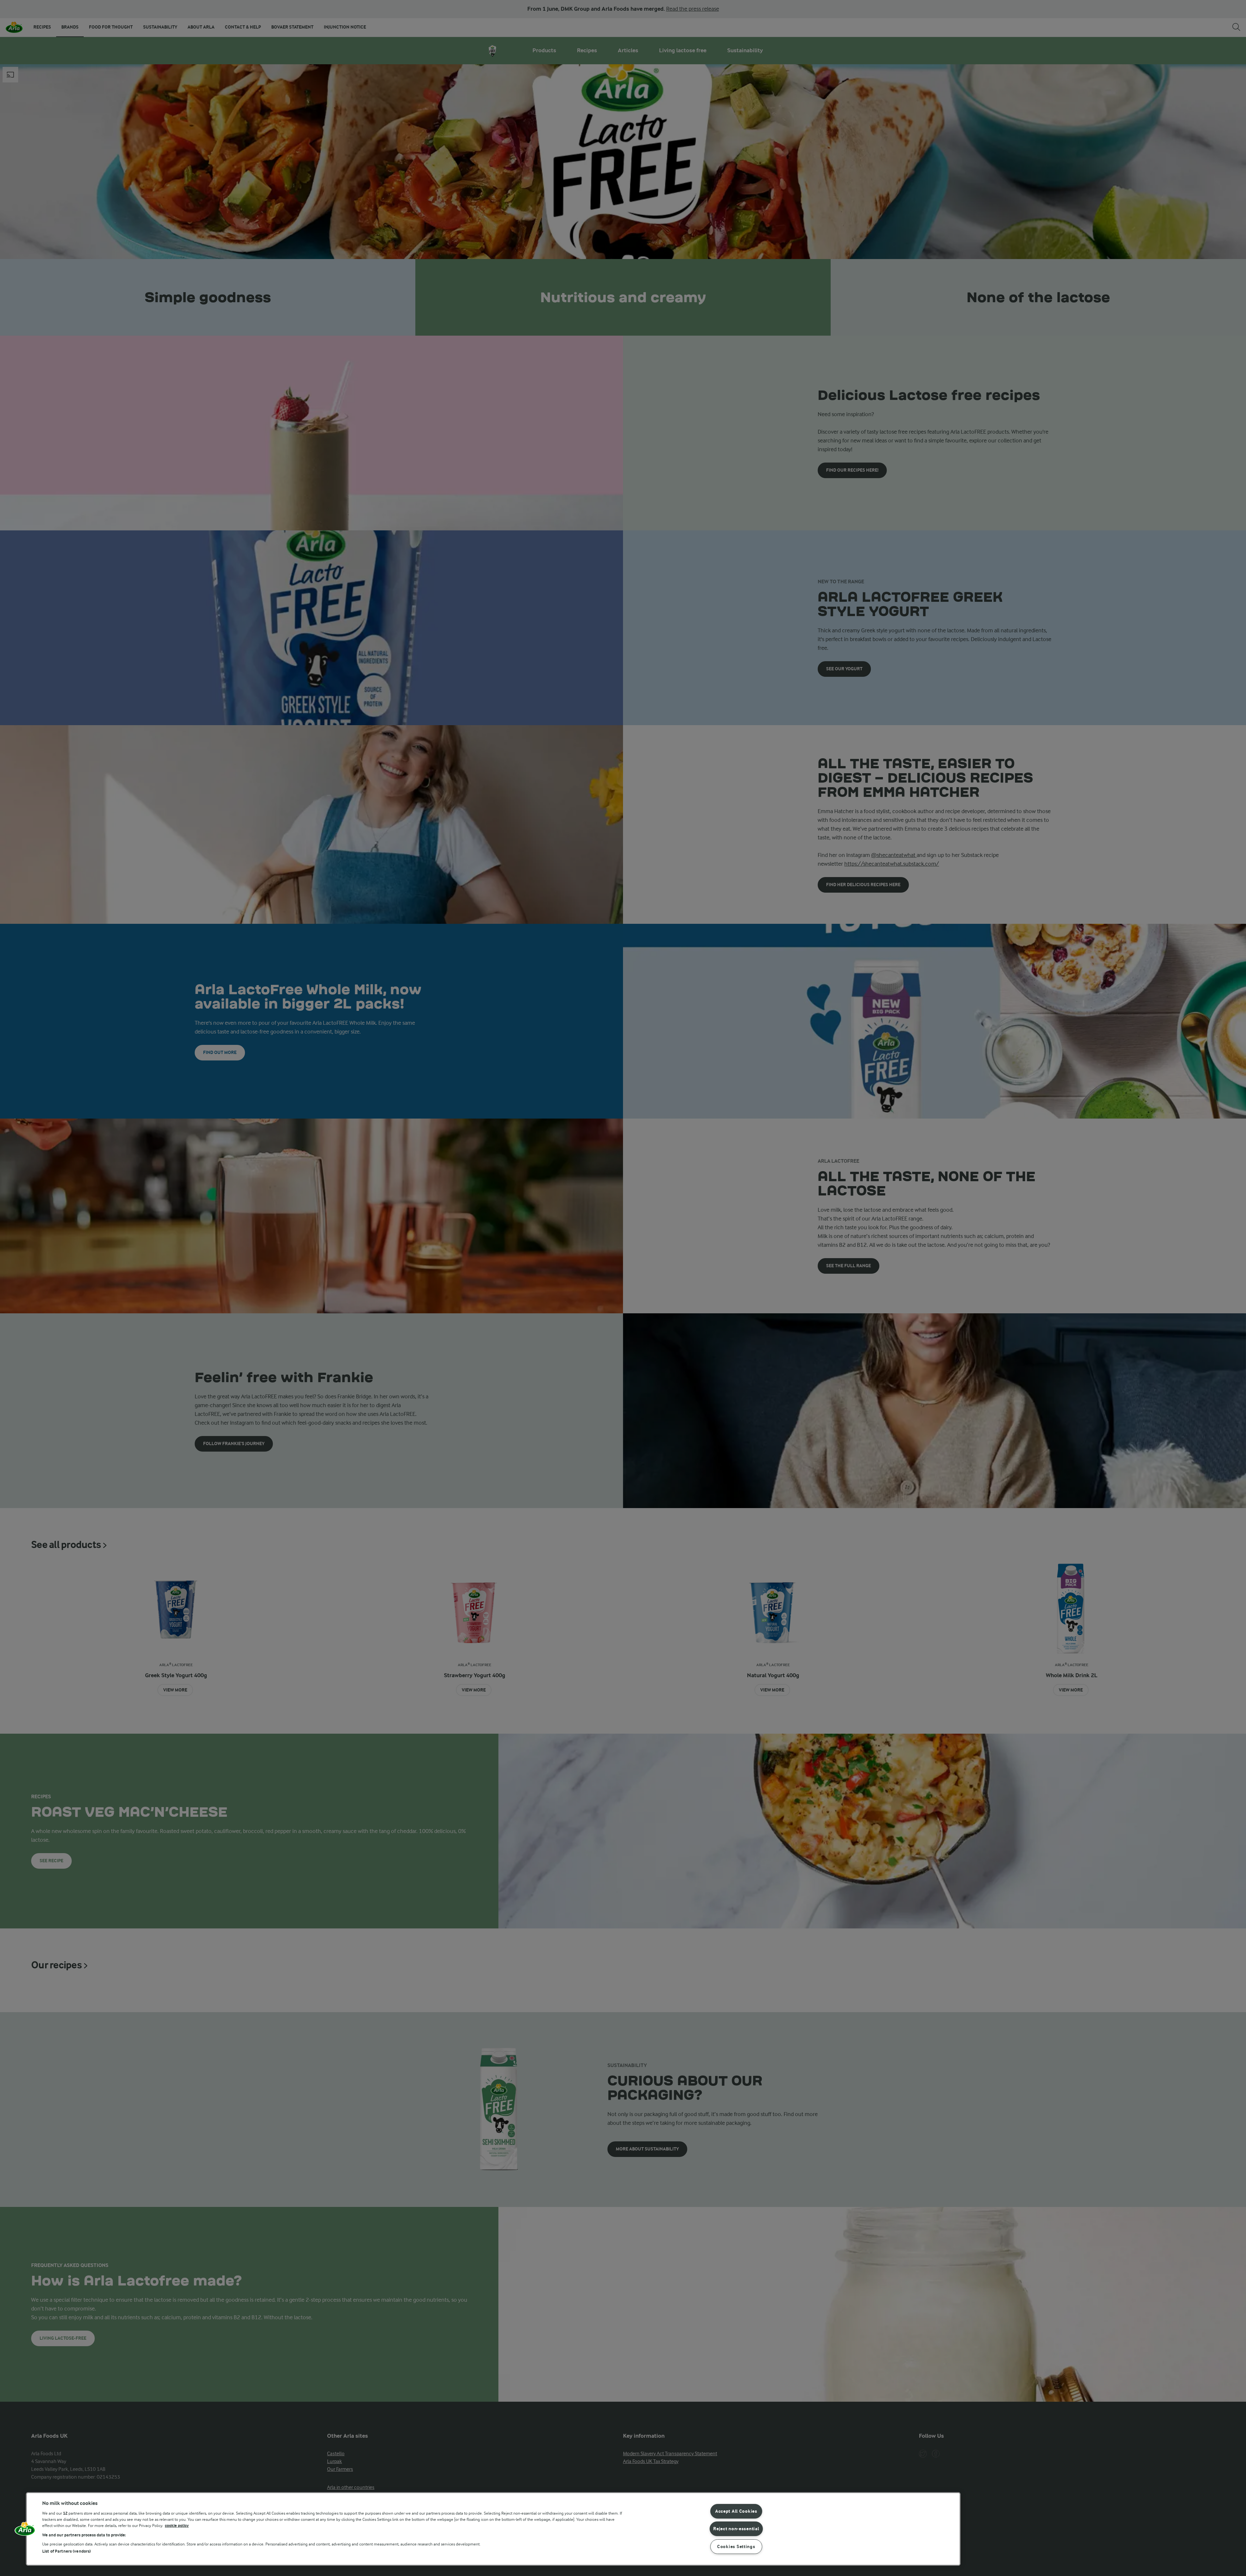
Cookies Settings (736, 2547)
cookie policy (177, 2526)
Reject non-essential (736, 2529)
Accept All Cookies (736, 2511)
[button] (25, 2531)
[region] (493, 2529)
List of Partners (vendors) (67, 2551)
